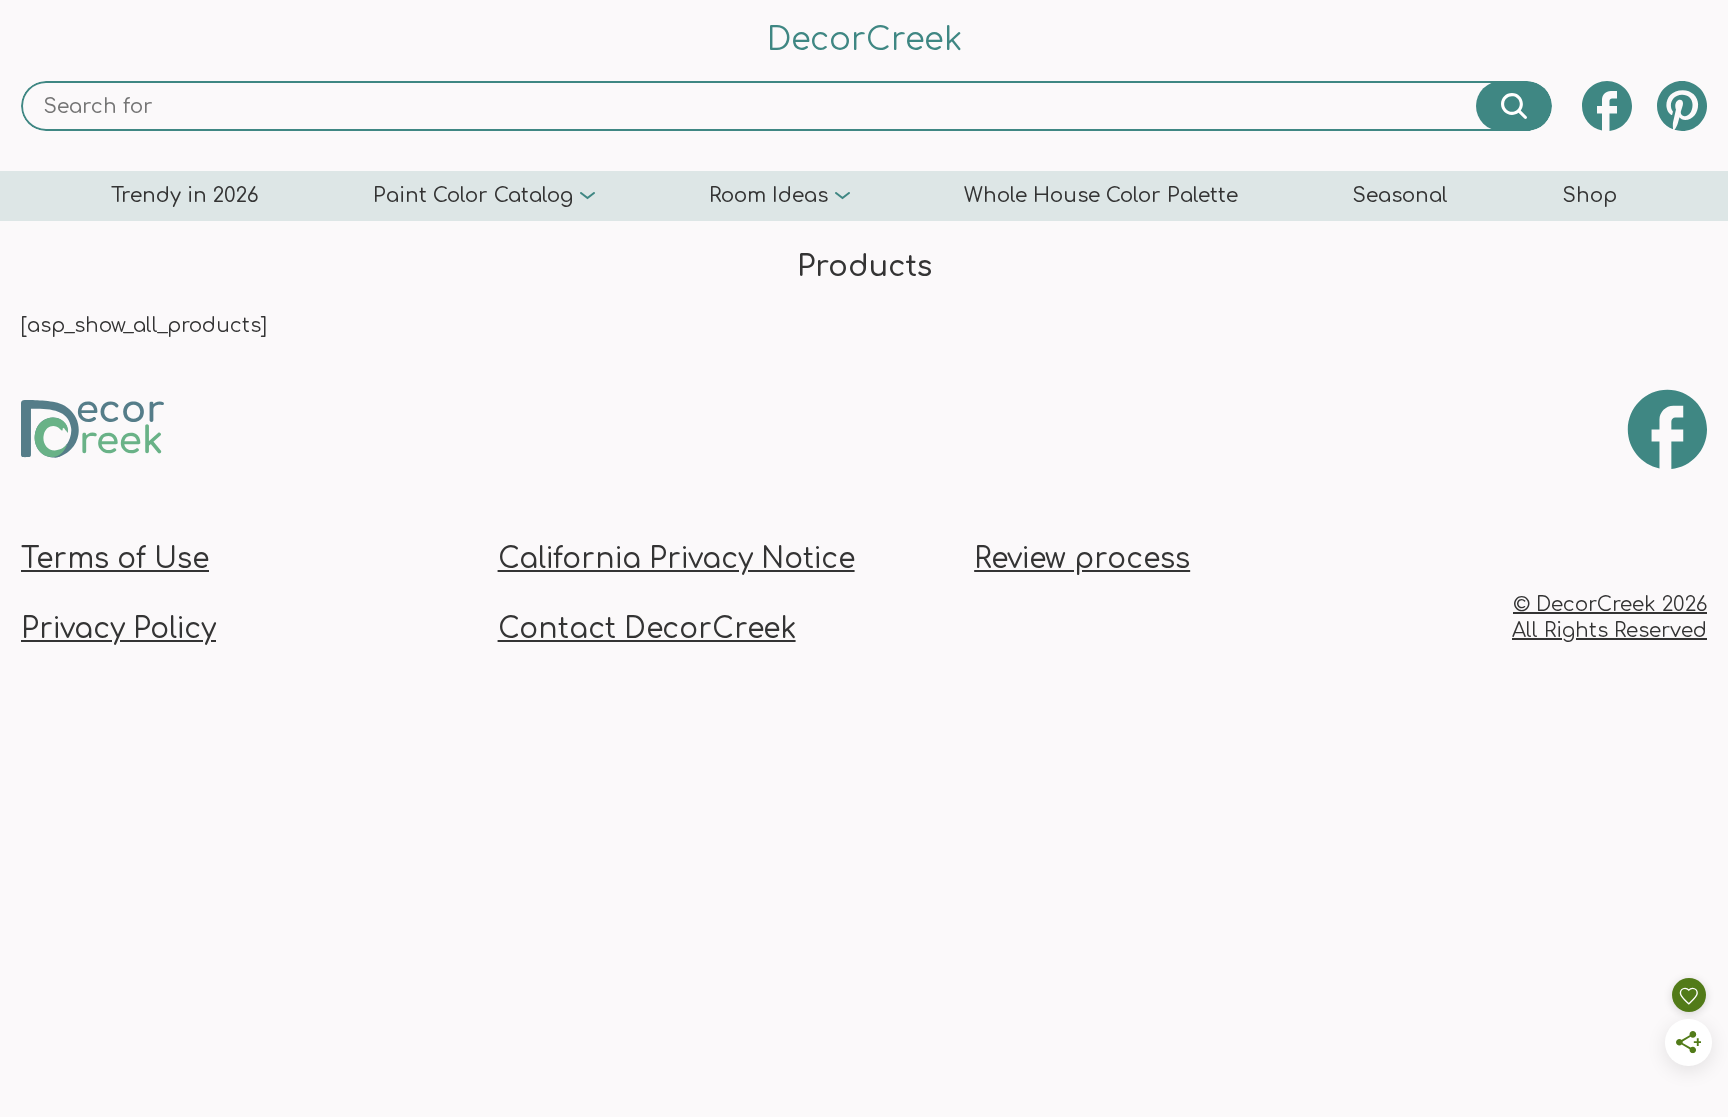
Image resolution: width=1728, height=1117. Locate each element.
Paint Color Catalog (473, 196)
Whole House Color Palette (1101, 196)
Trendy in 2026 (185, 196)
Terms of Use (115, 559)
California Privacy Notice (676, 559)
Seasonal (1400, 196)
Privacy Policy (118, 629)
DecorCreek (864, 39)
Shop (1589, 196)
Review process (1082, 559)
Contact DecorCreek (647, 629)
